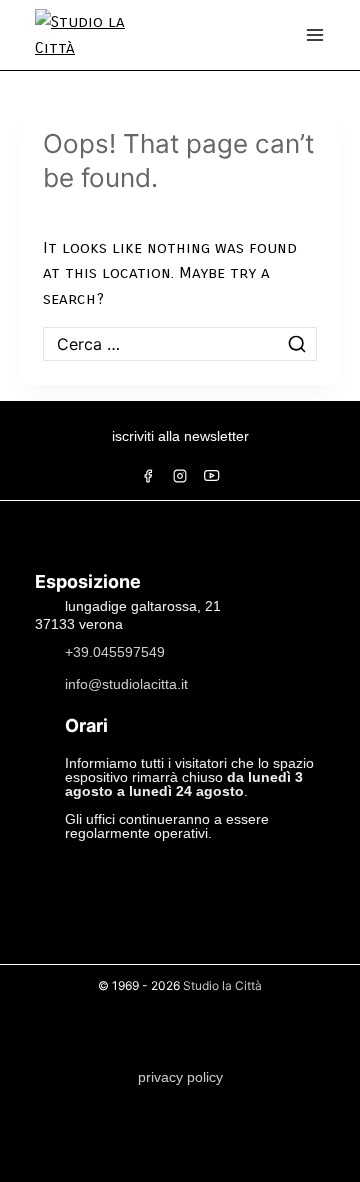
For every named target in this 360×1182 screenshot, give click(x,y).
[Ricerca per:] (180, 344)
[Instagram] (180, 476)
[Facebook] (148, 476)
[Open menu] (315, 35)
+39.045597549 (115, 651)
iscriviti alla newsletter (180, 436)
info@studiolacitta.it (126, 683)
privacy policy (180, 1077)
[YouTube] (212, 476)
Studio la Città (222, 985)
